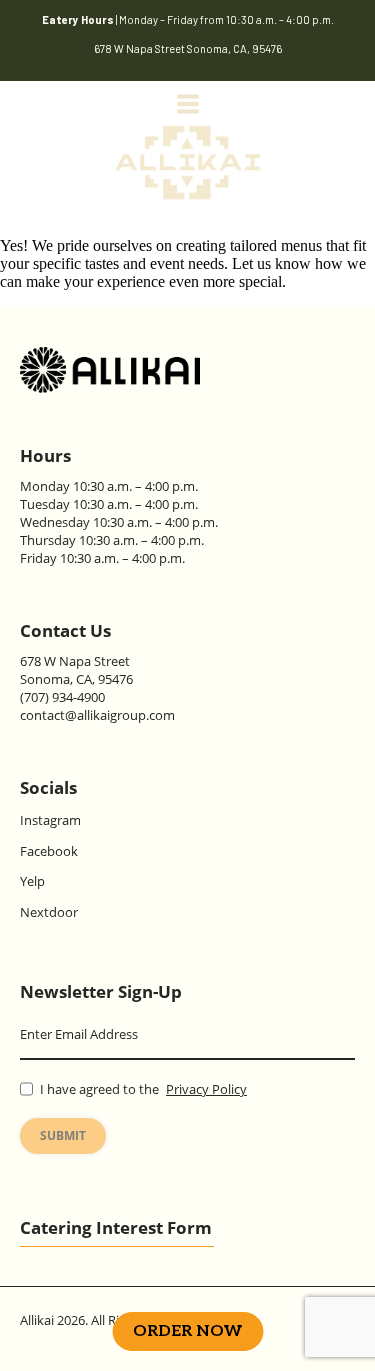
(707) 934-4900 (62, 697)
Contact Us (65, 630)
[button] (187, 102)
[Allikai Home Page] (110, 370)
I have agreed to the (143, 1089)
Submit (63, 1135)
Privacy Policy (206, 1089)
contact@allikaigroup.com (97, 715)
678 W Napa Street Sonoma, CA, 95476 (188, 48)
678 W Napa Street (75, 661)
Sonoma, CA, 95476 (76, 679)
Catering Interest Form (116, 1227)
